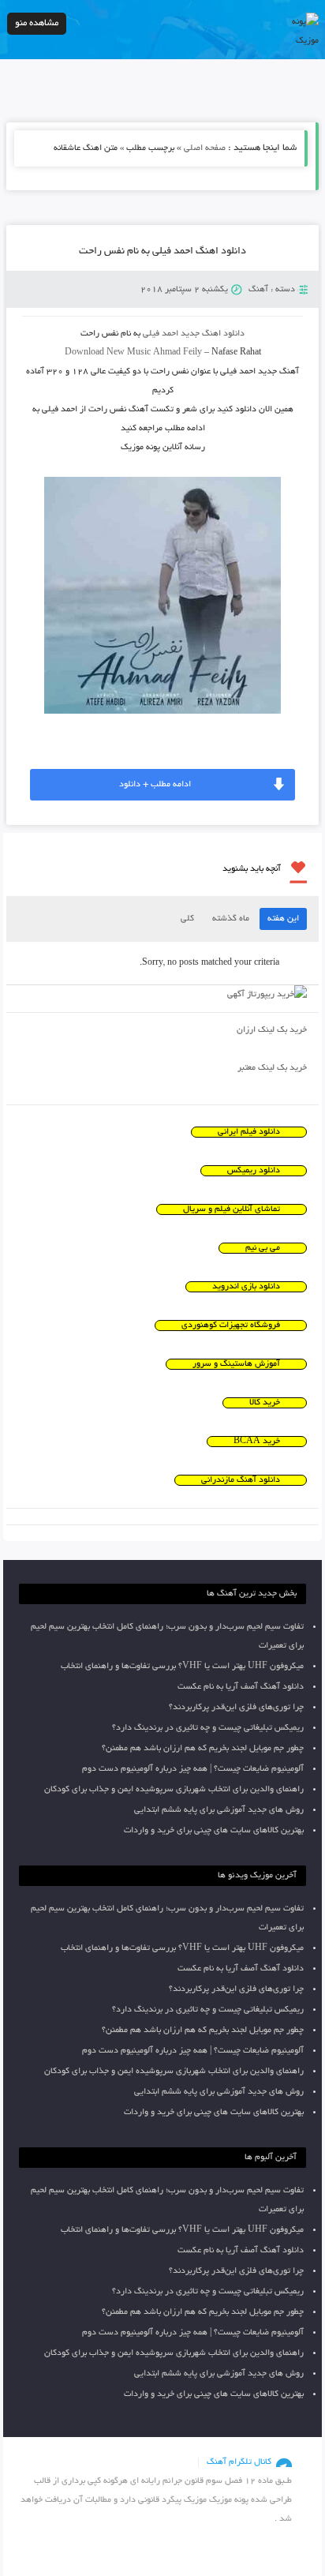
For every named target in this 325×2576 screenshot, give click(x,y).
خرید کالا (265, 1403)
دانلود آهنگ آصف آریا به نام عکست (241, 1687)
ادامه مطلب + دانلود (155, 785)
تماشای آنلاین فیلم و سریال (232, 1209)
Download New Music (108, 353)
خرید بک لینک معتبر (272, 1068)
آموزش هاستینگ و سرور (236, 1364)
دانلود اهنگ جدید (213, 334)
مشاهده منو (37, 23)
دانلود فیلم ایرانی (249, 1132)
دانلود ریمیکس (254, 1171)
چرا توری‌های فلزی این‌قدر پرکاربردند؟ (236, 1708)
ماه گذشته (231, 919)
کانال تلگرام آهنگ (239, 2462)
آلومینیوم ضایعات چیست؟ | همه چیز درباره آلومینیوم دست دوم (193, 1769)
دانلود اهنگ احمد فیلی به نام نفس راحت (162, 252)
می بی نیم (263, 1248)
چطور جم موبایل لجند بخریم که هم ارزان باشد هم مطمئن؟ (203, 1749)
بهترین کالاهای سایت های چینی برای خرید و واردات (214, 1831)
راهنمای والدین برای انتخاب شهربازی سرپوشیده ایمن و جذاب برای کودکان (174, 1790)
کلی (187, 919)
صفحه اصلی (205, 148)
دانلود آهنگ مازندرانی (241, 1480)
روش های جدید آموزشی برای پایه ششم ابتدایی (219, 1810)
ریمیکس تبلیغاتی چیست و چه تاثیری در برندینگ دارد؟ (208, 1728)
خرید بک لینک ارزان (272, 1030)
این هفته (283, 919)
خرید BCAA (257, 1442)
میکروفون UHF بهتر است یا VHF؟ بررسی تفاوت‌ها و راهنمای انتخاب (182, 1667)
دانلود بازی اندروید (246, 1287)
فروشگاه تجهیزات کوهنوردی (231, 1325)
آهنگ (258, 290)
